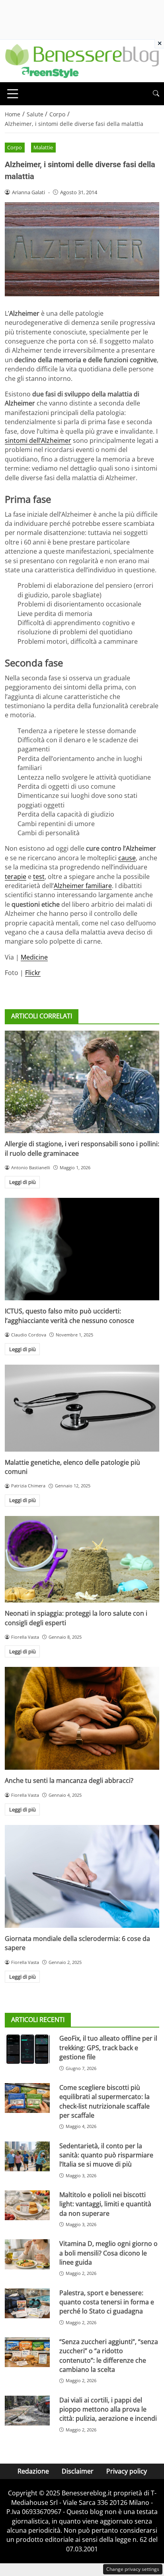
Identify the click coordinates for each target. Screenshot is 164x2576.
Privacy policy (127, 2471)
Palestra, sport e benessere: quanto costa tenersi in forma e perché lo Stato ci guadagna (107, 2302)
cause (127, 858)
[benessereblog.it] (82, 60)
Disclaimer (78, 2471)
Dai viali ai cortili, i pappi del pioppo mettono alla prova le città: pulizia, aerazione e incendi (108, 2409)
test (39, 877)
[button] (156, 94)
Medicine (34, 957)
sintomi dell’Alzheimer (38, 440)
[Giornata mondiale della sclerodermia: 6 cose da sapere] (82, 1876)
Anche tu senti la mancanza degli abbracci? (69, 1780)
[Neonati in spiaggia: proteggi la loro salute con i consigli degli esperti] (82, 1559)
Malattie (43, 147)
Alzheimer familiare (83, 886)
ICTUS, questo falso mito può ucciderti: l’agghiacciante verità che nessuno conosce (69, 1316)
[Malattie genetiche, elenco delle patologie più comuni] (82, 1408)
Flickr (33, 973)
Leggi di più (22, 1182)
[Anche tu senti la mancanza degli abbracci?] (82, 1718)
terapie (16, 877)
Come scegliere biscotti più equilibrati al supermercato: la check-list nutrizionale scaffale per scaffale (104, 2101)
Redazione (33, 2471)
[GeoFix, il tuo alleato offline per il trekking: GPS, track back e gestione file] (27, 2049)
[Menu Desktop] (13, 94)
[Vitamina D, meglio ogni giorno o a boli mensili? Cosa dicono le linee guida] (27, 2254)
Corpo (15, 147)
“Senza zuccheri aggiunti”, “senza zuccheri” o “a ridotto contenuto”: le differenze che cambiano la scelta (109, 2356)
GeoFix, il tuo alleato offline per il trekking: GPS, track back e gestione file (108, 2048)
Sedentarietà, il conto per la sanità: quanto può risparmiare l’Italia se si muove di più (106, 2155)
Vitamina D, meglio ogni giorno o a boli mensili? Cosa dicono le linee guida (108, 2253)
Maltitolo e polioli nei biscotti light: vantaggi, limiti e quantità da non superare (105, 2204)
